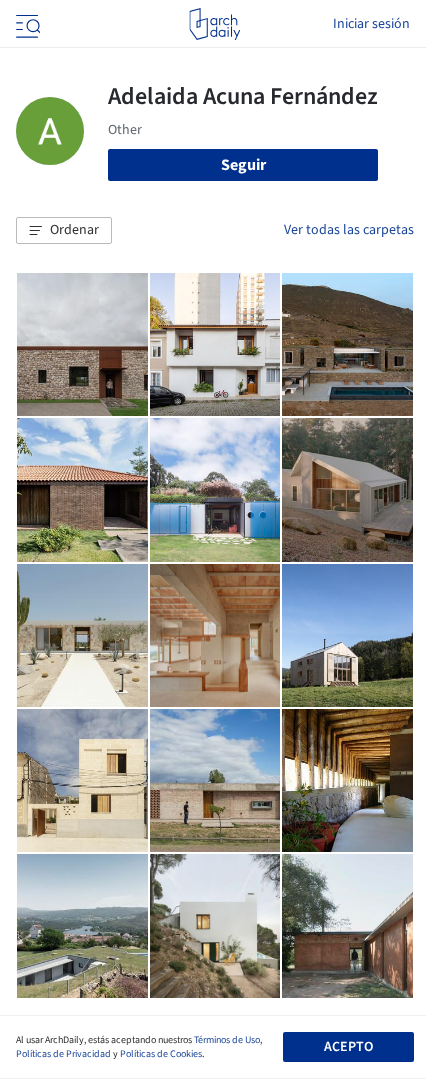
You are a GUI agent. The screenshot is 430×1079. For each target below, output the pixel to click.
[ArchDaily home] (214, 24)
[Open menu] (26, 24)
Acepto (348, 1047)
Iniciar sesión (371, 24)
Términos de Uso (227, 1040)
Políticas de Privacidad (63, 1054)
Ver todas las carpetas (349, 230)
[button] (64, 231)
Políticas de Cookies (161, 1054)
